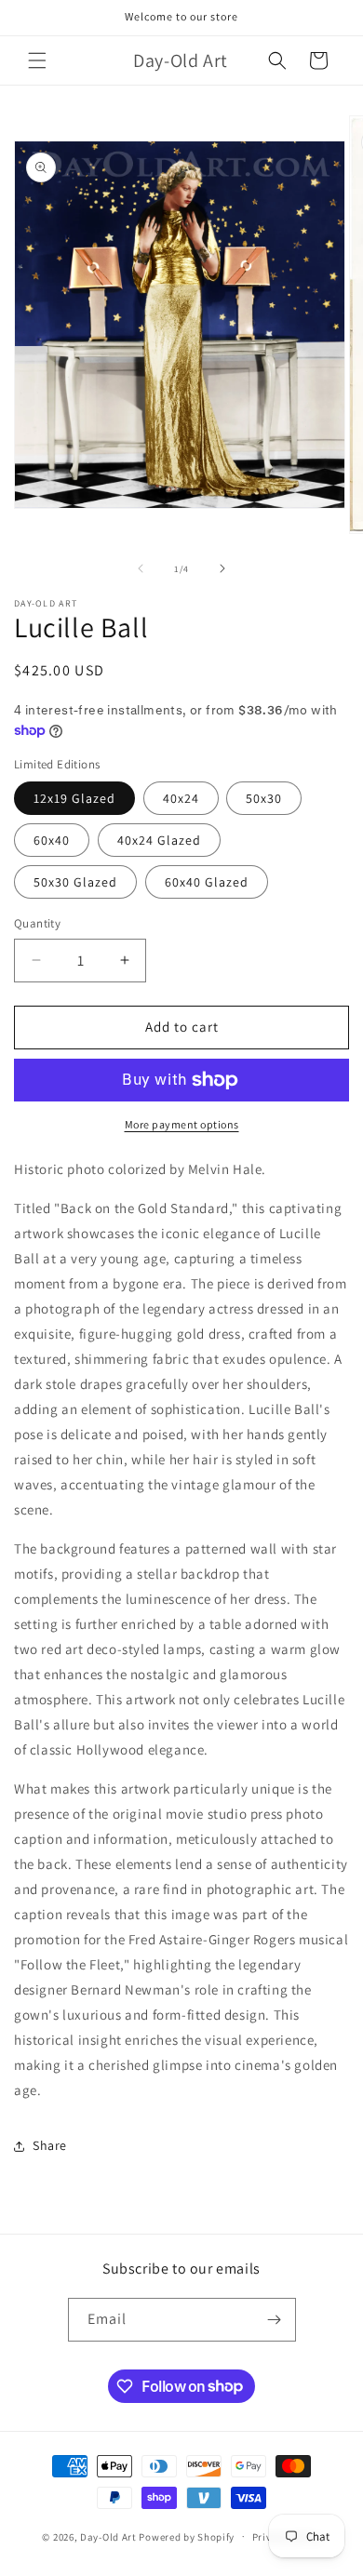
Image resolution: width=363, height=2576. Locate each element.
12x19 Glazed (74, 798)
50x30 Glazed (75, 882)
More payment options (182, 1124)
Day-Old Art (108, 2536)
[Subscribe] (275, 2320)
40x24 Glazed (159, 840)
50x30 (264, 798)
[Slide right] (222, 568)
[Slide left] (141, 568)
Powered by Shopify (187, 2536)
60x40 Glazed (207, 882)
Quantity (37, 923)
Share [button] (50, 2145)
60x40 (52, 840)
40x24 (181, 798)
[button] (37, 60)
